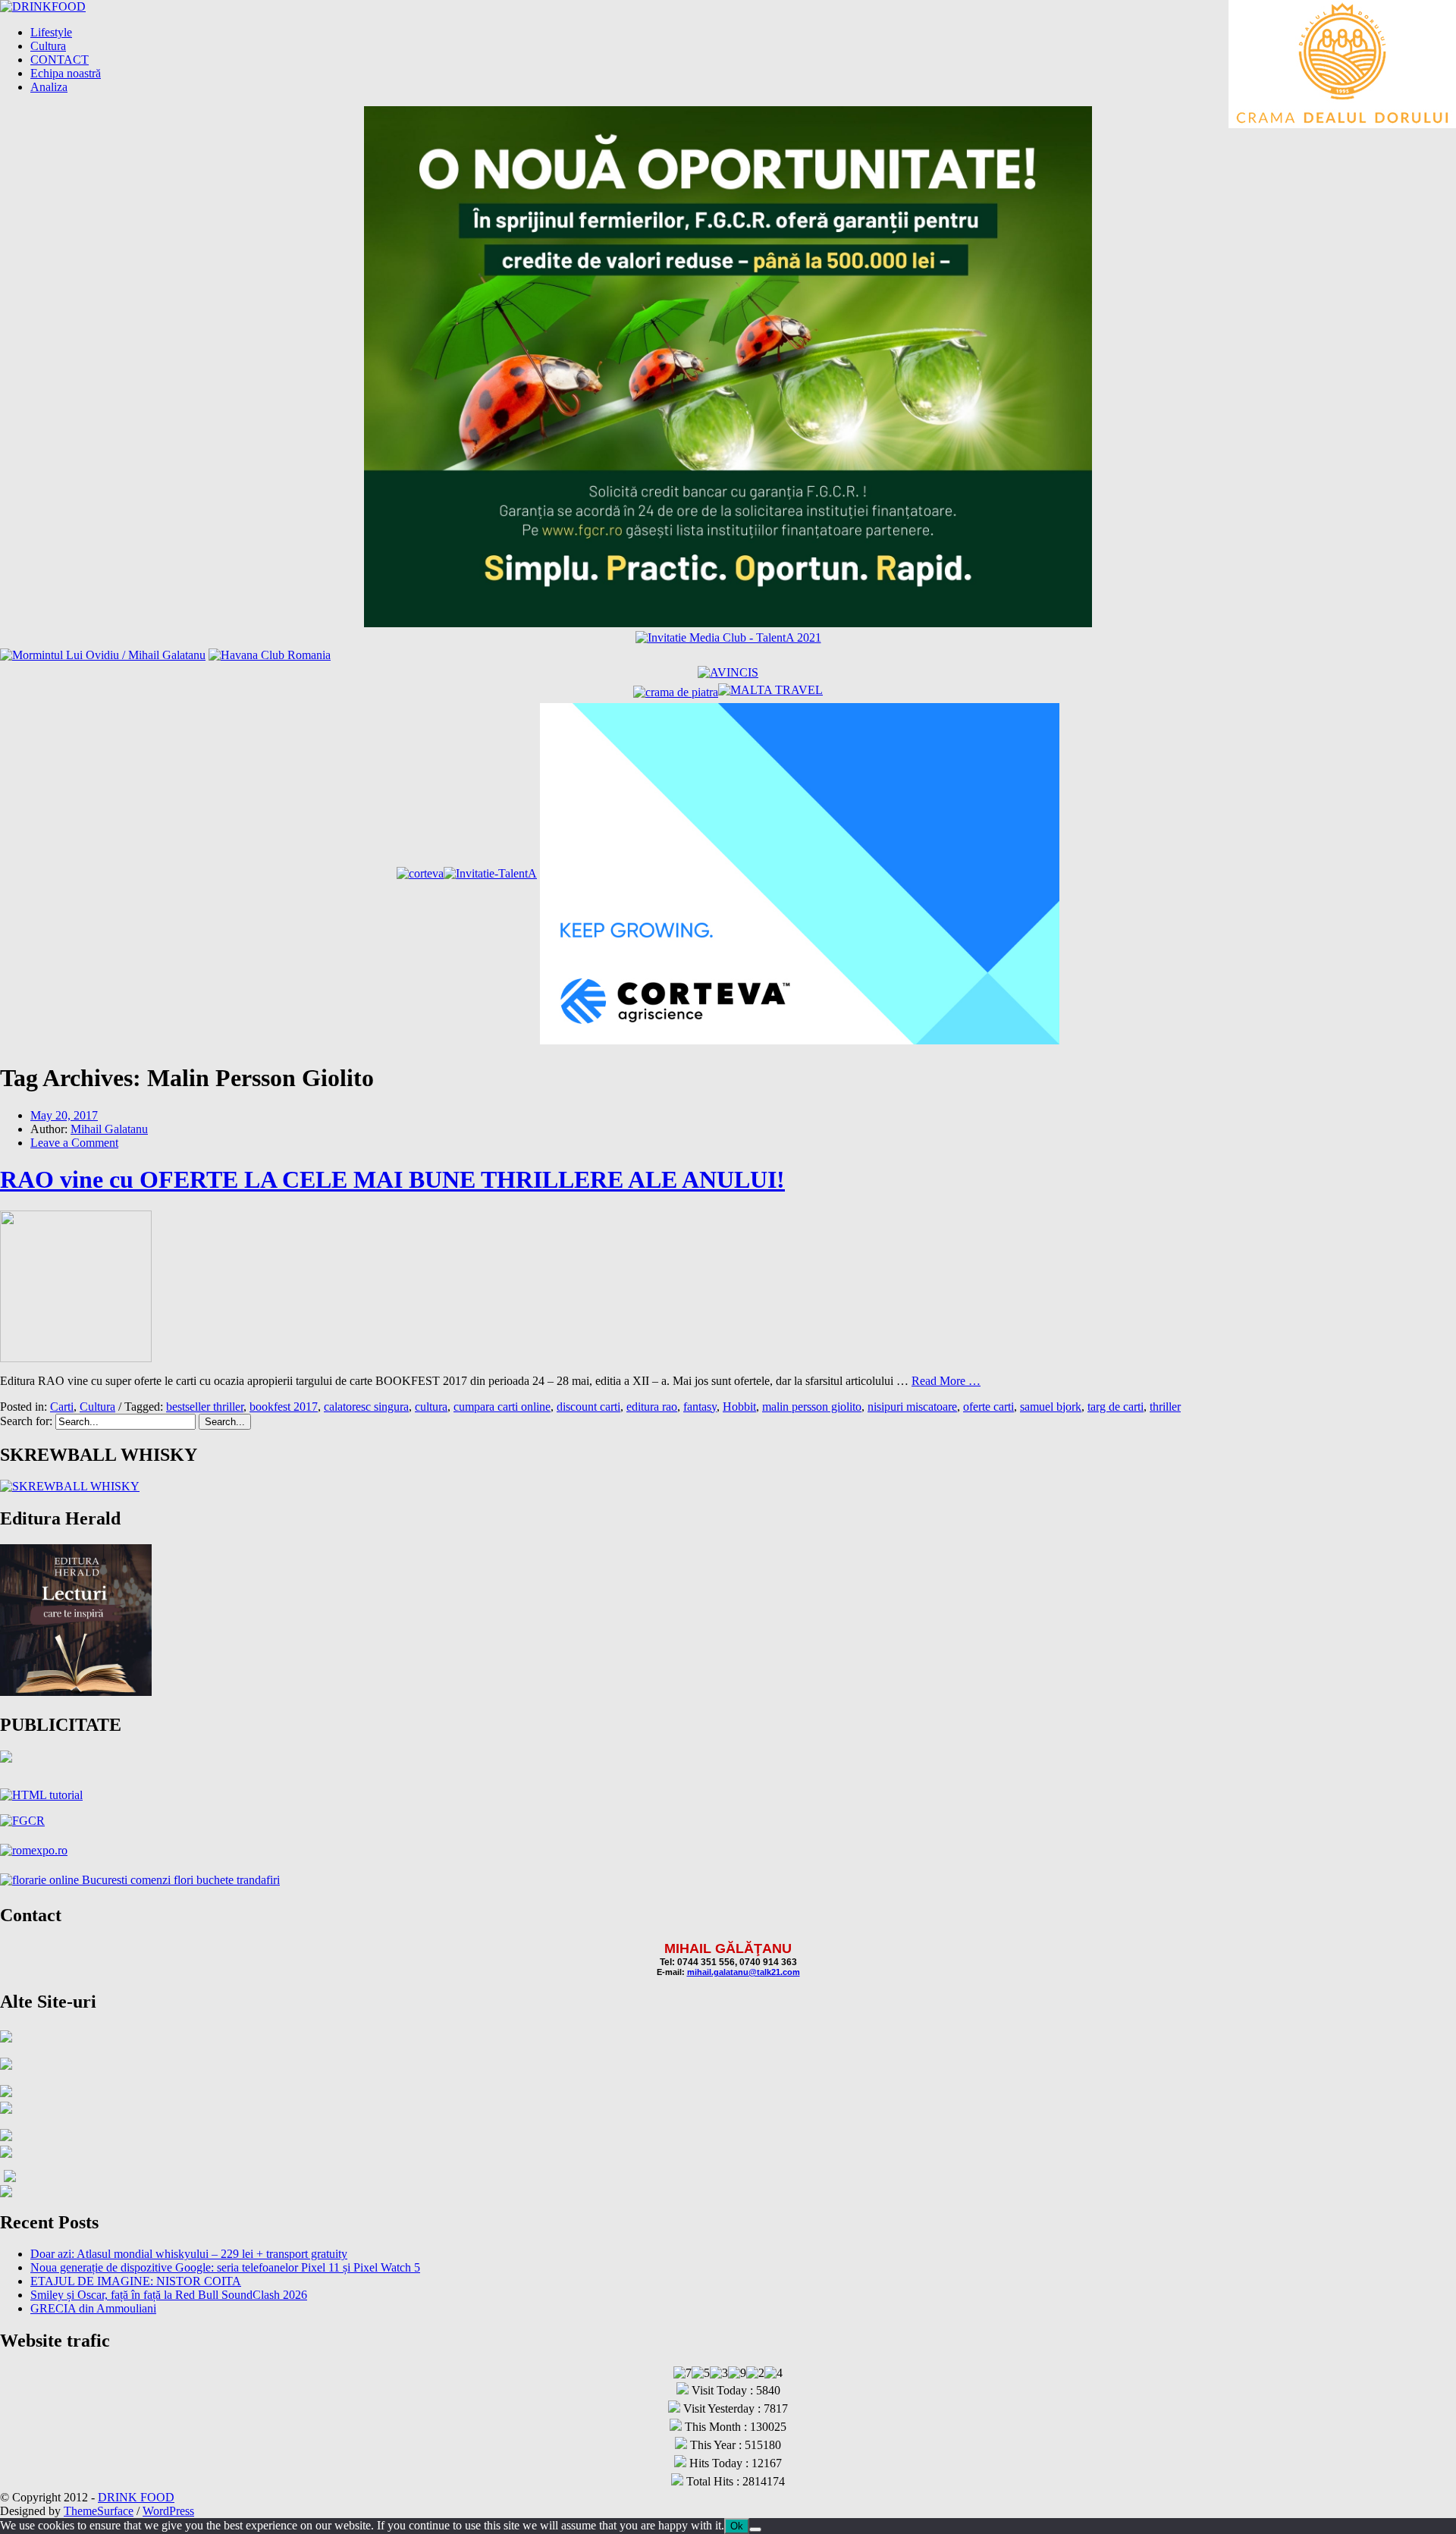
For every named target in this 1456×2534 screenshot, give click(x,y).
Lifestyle (51, 32)
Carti (62, 1407)
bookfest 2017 (284, 1407)
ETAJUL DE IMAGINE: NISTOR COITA (136, 2281)
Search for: (26, 1421)
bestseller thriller (205, 1407)
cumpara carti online (502, 1407)
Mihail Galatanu (109, 1129)
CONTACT (60, 60)
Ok (737, 2526)
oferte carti (988, 1407)
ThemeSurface (99, 2511)
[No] (755, 2529)
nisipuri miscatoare (912, 1407)
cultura (431, 1407)
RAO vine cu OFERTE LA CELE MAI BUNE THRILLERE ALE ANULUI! (392, 1179)
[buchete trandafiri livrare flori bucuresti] (140, 1880)
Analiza (49, 87)
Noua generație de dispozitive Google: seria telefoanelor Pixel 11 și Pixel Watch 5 (225, 2267)
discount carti (588, 1407)
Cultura (48, 46)
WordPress (168, 2511)
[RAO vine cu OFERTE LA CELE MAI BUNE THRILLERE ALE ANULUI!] (76, 1358)
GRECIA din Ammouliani (93, 2308)
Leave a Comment (74, 1143)
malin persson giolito (812, 1407)
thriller (1165, 1407)
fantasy (700, 1407)
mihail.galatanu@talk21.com (744, 1972)
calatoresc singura (366, 1407)
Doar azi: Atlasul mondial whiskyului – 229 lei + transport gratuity (189, 2254)
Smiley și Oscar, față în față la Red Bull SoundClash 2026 (169, 2295)
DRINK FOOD (136, 2497)
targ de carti (1116, 1407)
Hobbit (739, 1407)
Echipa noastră (66, 73)
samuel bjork (1051, 1407)
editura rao (652, 1407)
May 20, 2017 (64, 1115)
